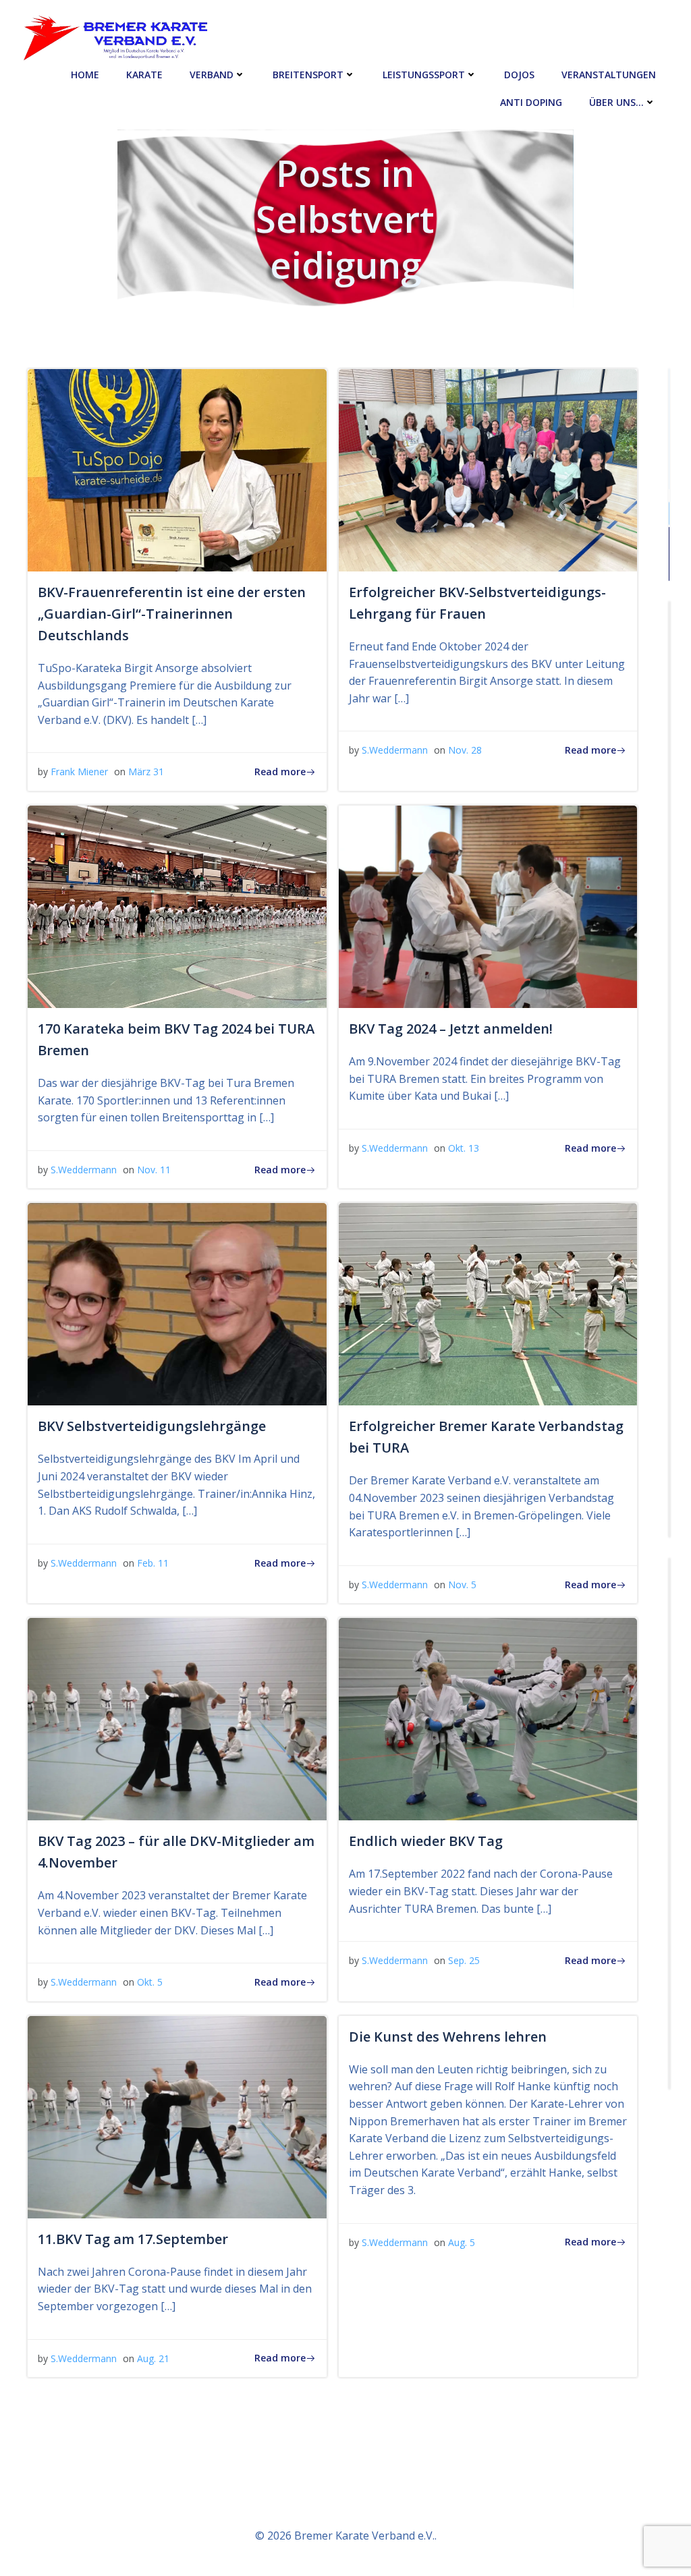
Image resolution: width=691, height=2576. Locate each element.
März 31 (146, 772)
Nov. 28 (465, 750)
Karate (144, 75)
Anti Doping (531, 102)
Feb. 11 (153, 1563)
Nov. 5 (462, 1585)
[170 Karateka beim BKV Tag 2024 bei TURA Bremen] (177, 905)
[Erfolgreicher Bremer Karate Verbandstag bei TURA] (488, 1304)
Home (85, 75)
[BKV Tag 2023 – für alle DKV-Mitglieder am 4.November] (177, 1718)
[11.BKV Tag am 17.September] (177, 2116)
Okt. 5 (150, 1982)
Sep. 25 (464, 1960)
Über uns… (616, 102)
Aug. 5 (462, 2242)
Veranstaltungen (609, 75)
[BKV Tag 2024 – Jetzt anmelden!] (488, 905)
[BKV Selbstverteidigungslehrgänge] (177, 1304)
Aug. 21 (153, 2358)
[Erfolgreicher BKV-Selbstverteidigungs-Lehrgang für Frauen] (488, 469)
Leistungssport (424, 75)
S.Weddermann (395, 750)
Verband (212, 75)
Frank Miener (79, 772)
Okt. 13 (464, 1148)
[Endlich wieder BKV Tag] (488, 1718)
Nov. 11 (154, 1170)
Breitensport (308, 75)
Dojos (519, 75)
